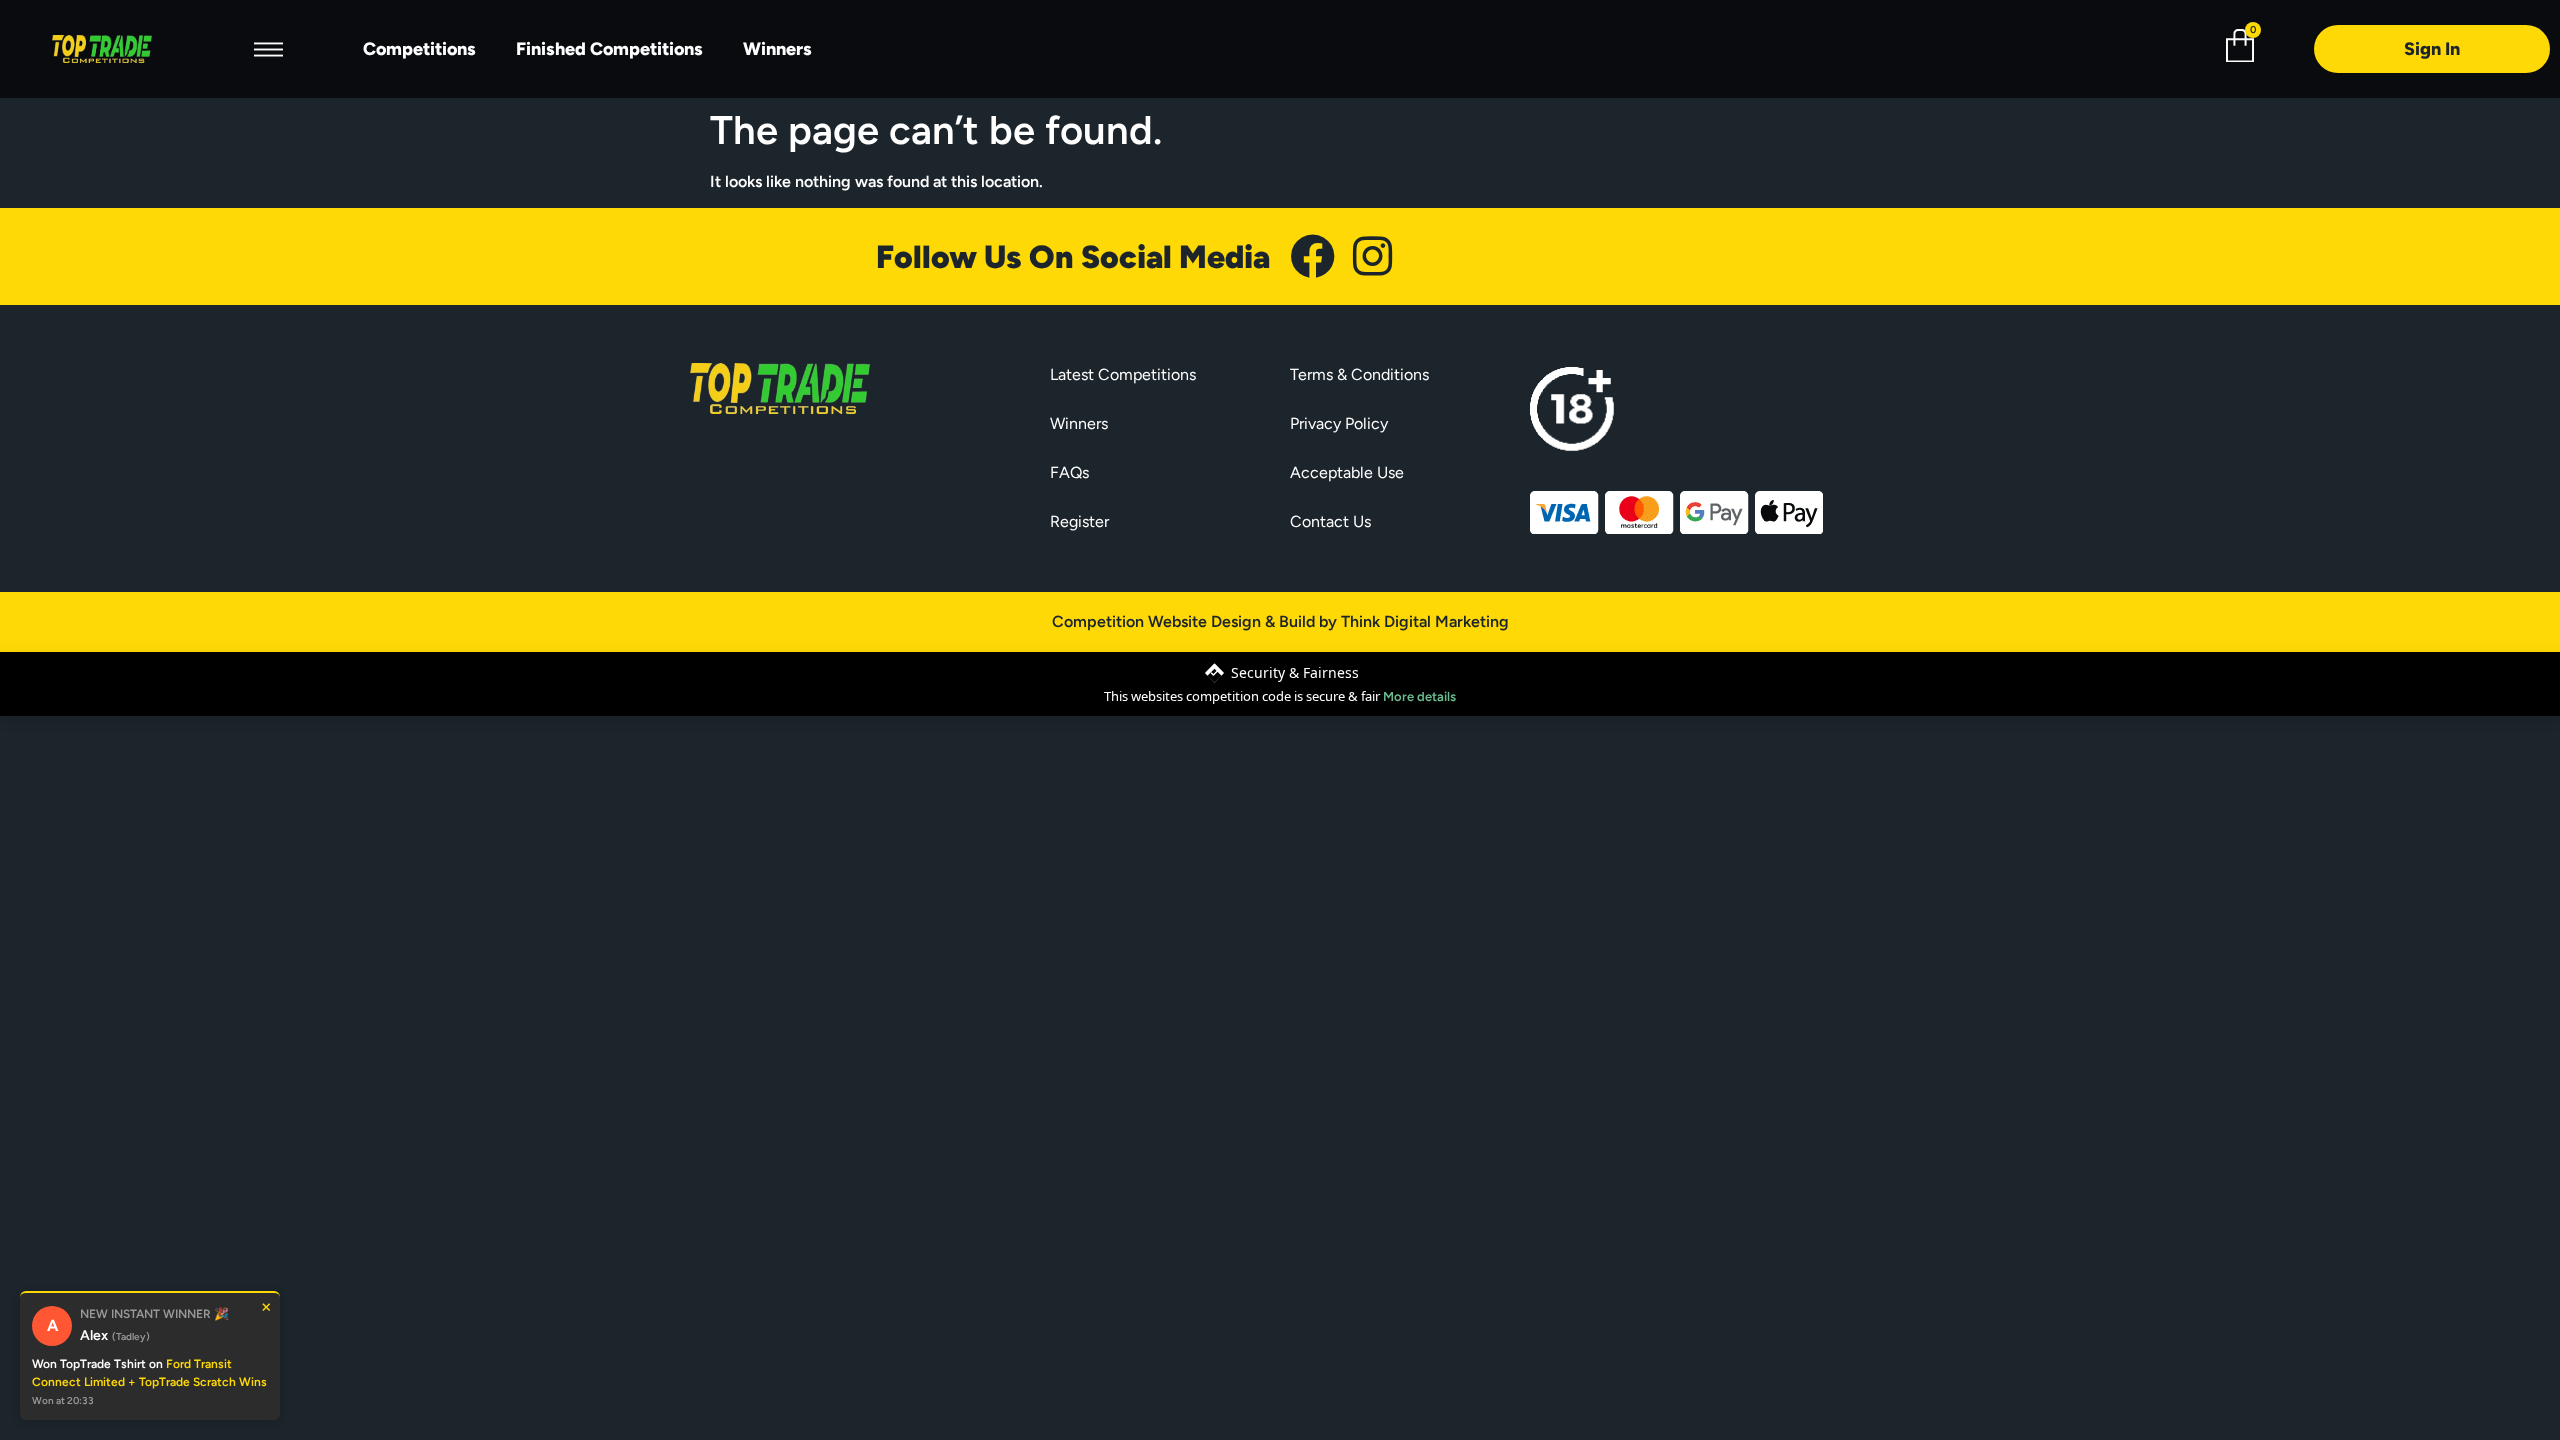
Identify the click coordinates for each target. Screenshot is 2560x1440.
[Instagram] (1372, 256)
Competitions (419, 49)
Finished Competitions (609, 49)
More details (1419, 696)
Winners (777, 49)
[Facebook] (1312, 256)
